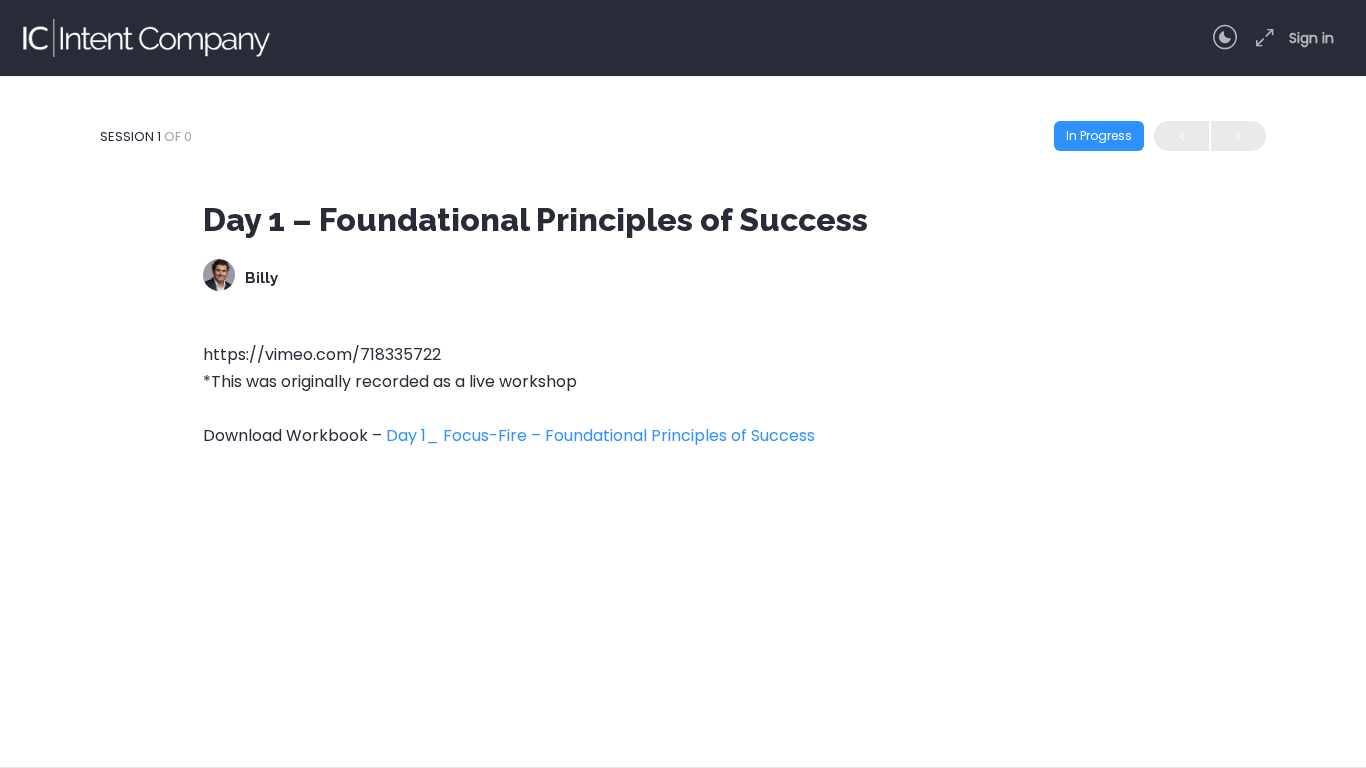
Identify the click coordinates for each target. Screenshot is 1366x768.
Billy (261, 278)
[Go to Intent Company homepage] (145, 35)
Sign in (1311, 38)
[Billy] (219, 277)
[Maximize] (1261, 38)
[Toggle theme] (1225, 38)
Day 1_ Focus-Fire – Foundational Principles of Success (600, 435)
